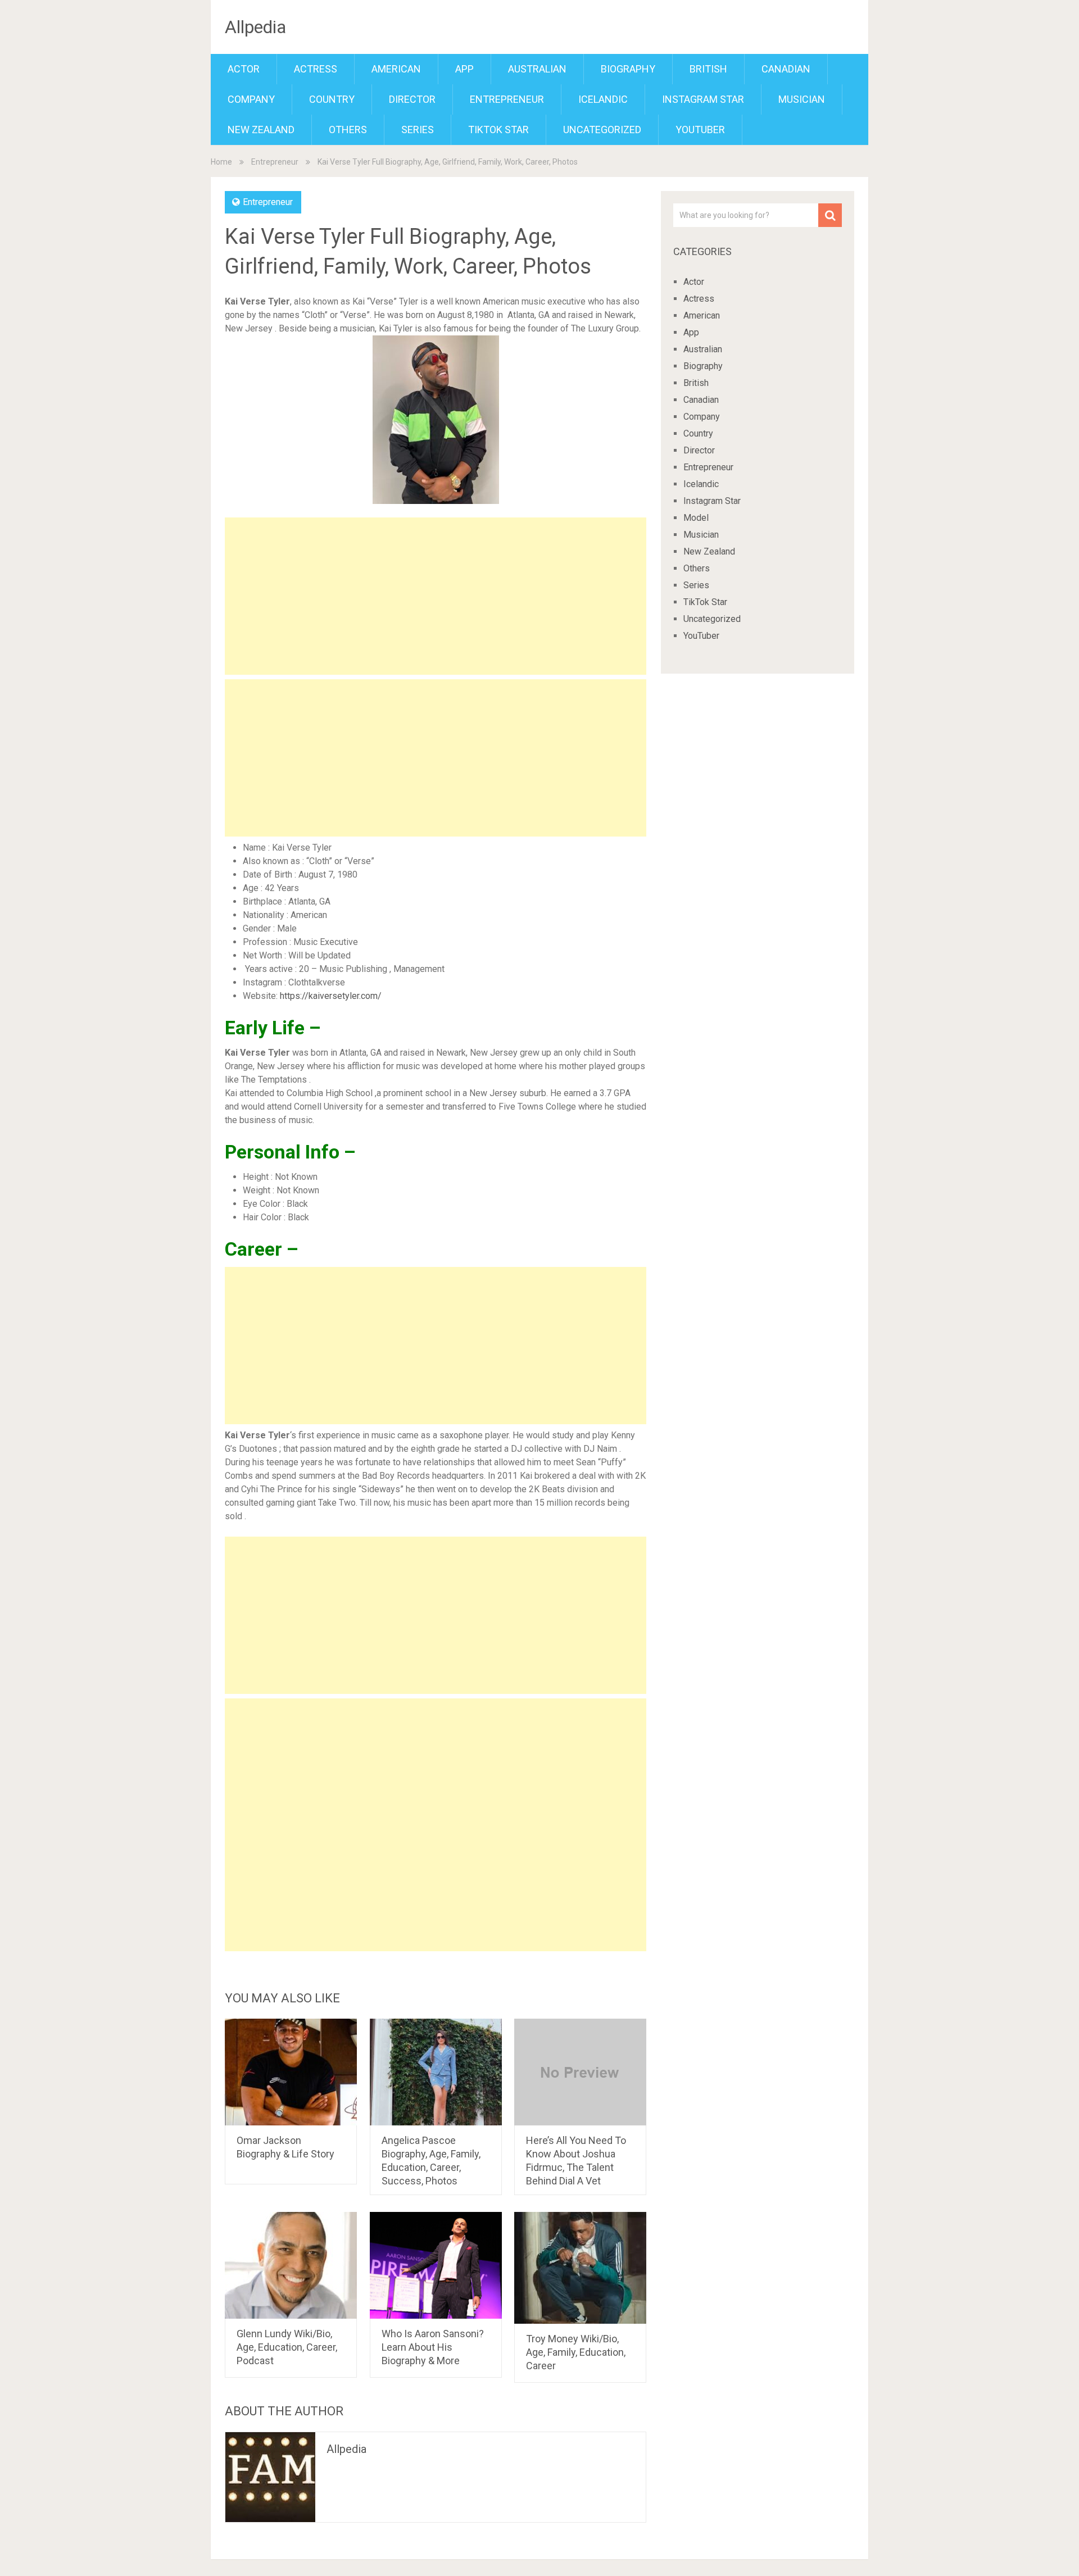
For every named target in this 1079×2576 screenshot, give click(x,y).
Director (412, 99)
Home (221, 162)
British (708, 69)
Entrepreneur (507, 99)
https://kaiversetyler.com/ (331, 996)
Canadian (786, 69)
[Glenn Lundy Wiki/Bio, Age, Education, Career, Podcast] (291, 2265)
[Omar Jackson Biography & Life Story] (291, 2072)
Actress (316, 69)
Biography (628, 69)
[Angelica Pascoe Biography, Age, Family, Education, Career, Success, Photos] (436, 2072)
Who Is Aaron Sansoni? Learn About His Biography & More (433, 2347)
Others (348, 130)
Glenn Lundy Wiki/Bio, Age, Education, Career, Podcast (287, 2347)
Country (332, 99)
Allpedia (255, 27)
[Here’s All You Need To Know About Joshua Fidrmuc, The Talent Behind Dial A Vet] (580, 2072)
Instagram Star (703, 99)
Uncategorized (602, 130)
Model (696, 518)
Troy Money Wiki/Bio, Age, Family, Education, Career (576, 2352)
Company (251, 99)
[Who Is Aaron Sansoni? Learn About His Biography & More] (436, 2265)
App (464, 69)
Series (418, 130)
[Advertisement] (436, 596)
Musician (802, 99)
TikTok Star (498, 130)
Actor (244, 69)
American (396, 69)
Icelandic (603, 99)
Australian (537, 69)
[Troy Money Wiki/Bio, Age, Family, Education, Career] (580, 2268)
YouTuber (700, 130)
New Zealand (261, 130)
